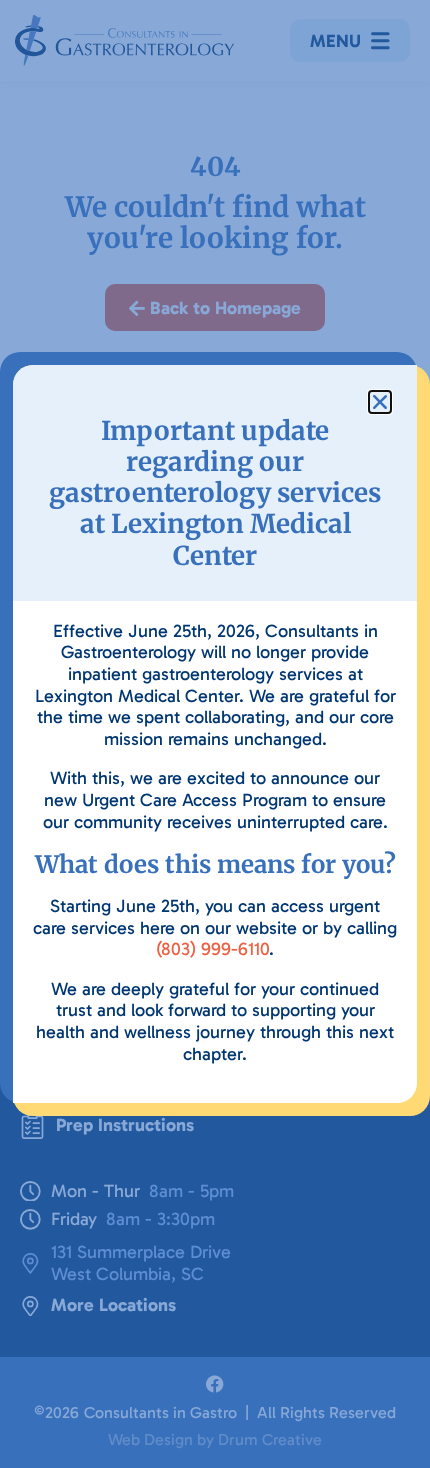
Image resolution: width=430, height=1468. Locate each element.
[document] (215, 734)
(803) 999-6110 (212, 949)
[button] (380, 402)
